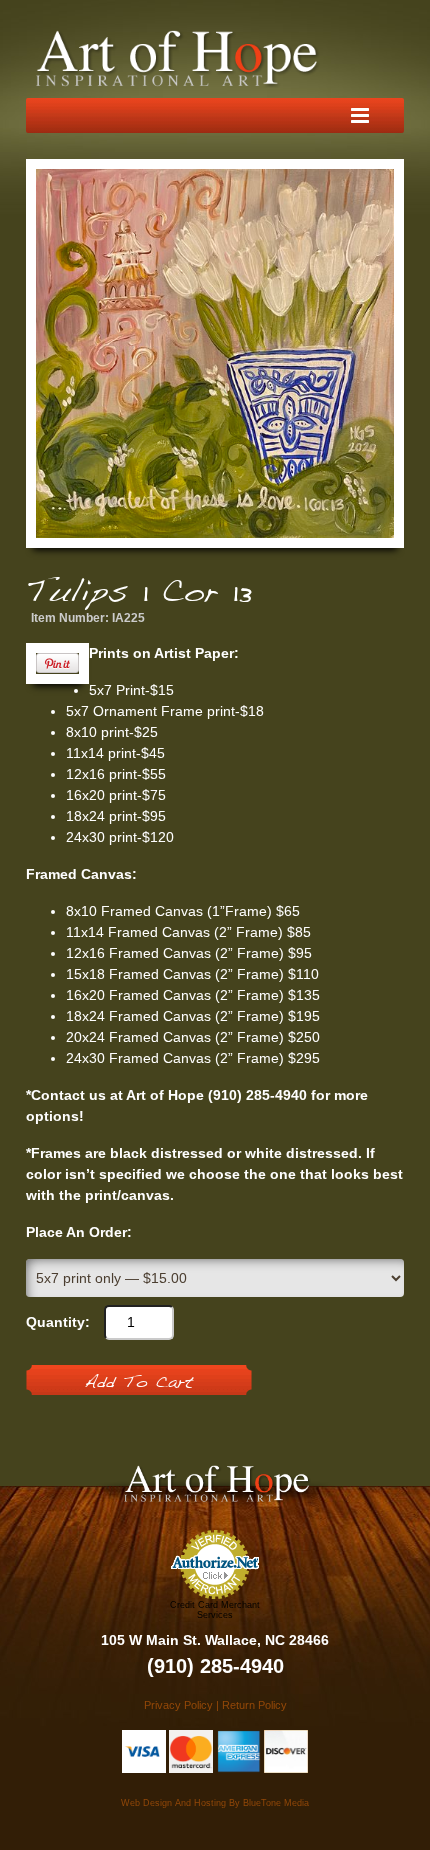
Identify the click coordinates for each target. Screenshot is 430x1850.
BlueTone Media (276, 1803)
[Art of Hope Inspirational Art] (178, 59)
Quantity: (58, 1322)
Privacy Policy (178, 1705)
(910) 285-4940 (215, 1666)
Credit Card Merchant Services (215, 1610)
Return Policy (254, 1705)
